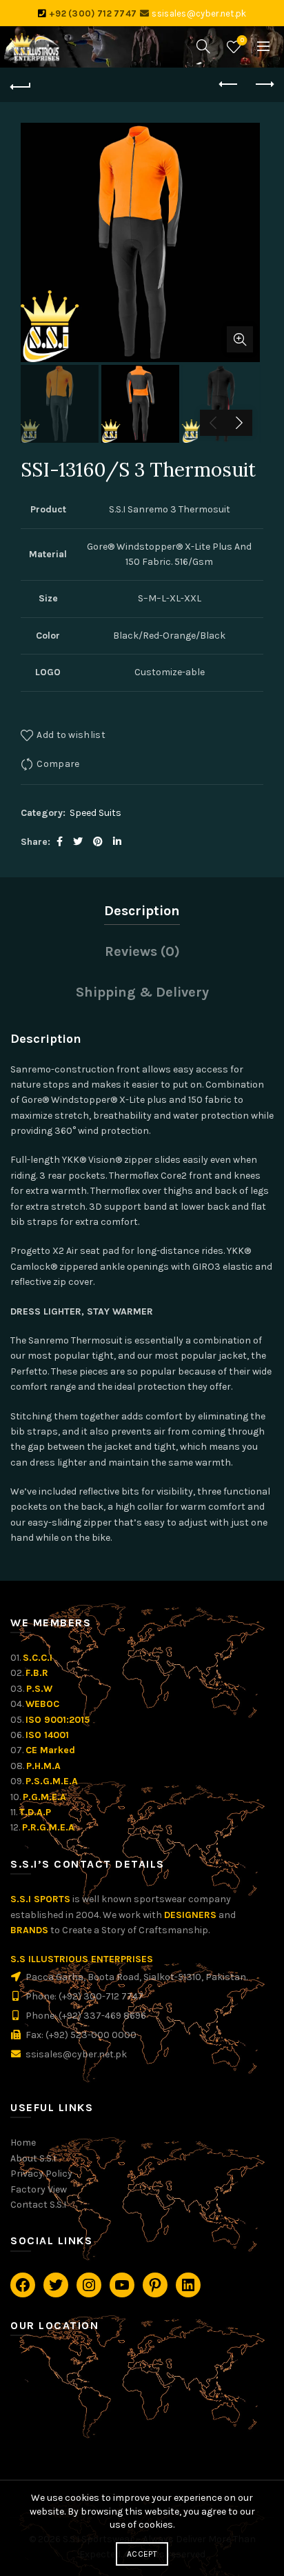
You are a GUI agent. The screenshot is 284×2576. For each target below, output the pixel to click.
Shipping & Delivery (142, 992)
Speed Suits (95, 813)
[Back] (21, 85)
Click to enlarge (240, 339)
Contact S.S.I (38, 2205)
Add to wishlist (71, 734)
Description (142, 911)
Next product (263, 85)
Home (23, 2143)
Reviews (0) (142, 951)
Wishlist (242, 40)
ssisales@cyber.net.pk (199, 13)
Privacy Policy (41, 2174)
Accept (142, 2554)
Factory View (39, 2189)
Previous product (229, 85)
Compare (58, 763)
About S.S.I (33, 2158)
